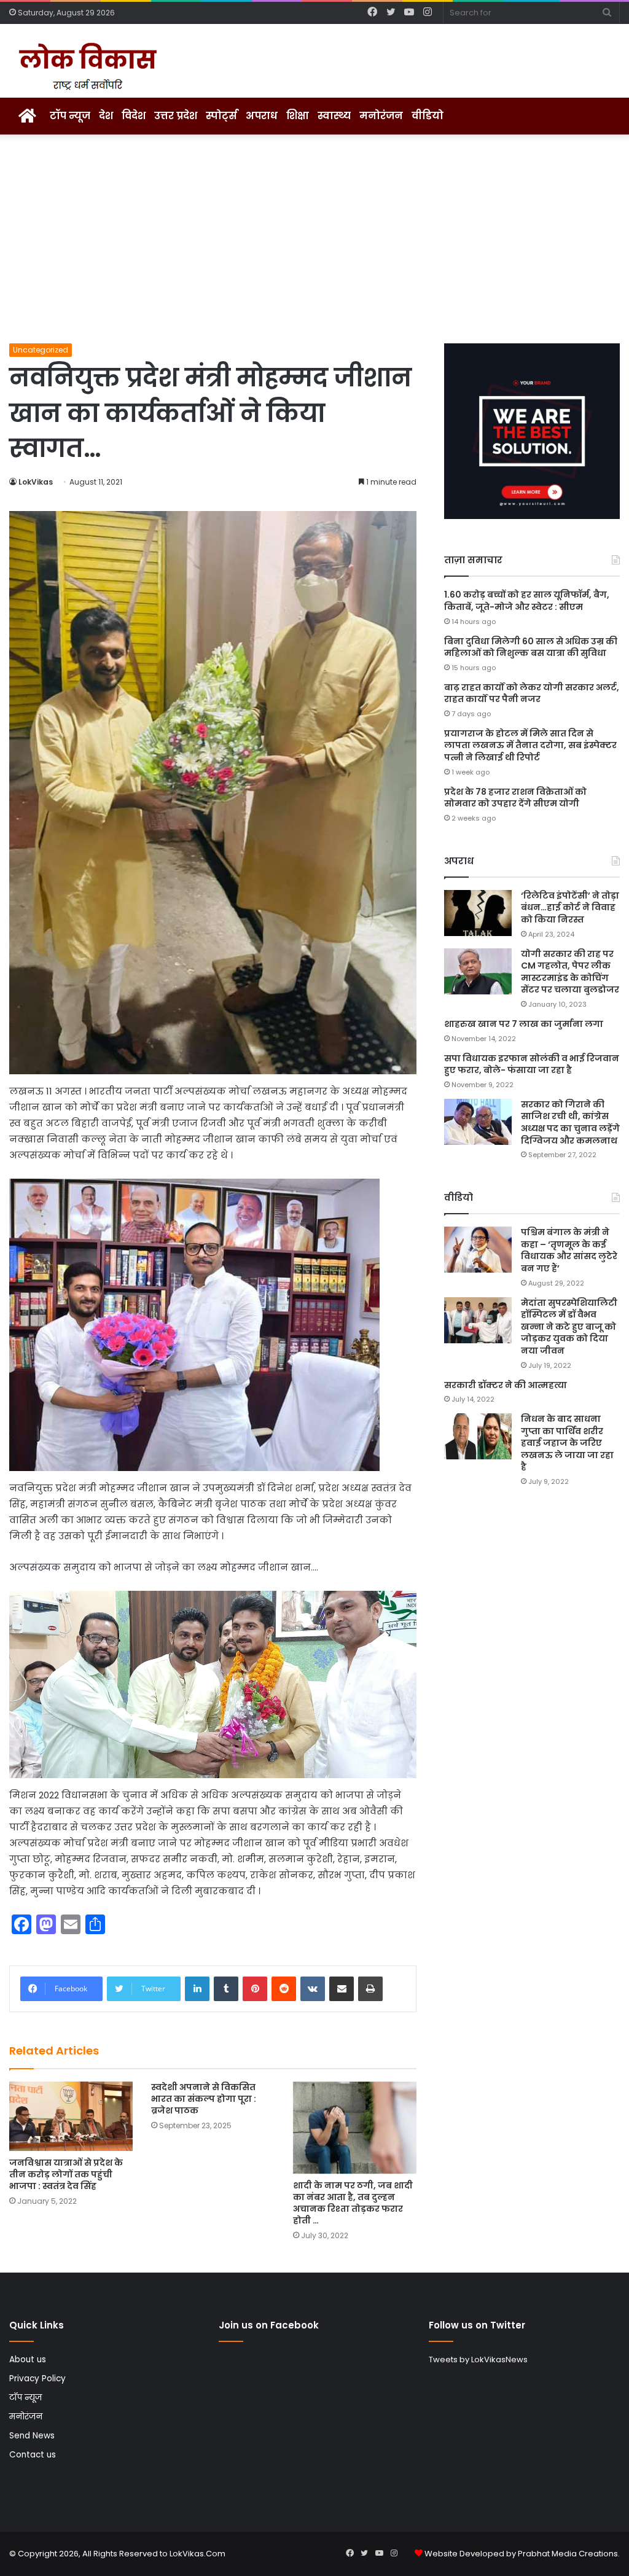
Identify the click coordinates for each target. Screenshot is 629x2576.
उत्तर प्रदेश (176, 116)
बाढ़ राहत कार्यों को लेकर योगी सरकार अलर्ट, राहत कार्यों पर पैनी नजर (532, 693)
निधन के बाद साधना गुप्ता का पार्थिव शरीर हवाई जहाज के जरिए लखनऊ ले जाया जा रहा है (567, 1443)
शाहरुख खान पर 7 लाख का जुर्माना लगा (524, 1024)
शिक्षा (298, 116)
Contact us (33, 2455)
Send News (32, 2436)
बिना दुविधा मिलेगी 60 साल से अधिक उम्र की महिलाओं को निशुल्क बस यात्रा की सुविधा (531, 647)
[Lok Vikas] (86, 67)
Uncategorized (41, 350)
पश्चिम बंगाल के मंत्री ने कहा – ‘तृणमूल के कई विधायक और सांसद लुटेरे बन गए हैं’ (569, 1250)
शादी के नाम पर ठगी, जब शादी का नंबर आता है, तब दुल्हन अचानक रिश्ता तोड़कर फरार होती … (353, 2203)
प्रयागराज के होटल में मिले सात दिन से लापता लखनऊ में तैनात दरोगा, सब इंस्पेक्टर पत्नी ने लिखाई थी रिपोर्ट (530, 745)
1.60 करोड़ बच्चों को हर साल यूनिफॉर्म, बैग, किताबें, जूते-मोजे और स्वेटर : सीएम (527, 601)
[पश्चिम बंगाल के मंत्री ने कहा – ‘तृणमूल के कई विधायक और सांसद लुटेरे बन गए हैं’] (478, 1250)
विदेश (134, 116)
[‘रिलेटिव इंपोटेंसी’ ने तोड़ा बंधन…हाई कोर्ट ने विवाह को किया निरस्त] (478, 913)
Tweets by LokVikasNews (478, 2359)
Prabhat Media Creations (568, 2554)
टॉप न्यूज (70, 116)
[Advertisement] (314, 239)
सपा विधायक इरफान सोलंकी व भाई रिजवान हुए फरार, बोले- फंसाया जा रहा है (532, 1064)
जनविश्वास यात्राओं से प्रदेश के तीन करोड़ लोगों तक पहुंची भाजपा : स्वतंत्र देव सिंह (66, 2174)
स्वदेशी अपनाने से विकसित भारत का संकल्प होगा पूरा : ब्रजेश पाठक (204, 2099)
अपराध (262, 116)
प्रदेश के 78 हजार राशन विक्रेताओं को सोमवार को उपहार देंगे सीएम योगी (515, 798)
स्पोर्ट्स (221, 116)
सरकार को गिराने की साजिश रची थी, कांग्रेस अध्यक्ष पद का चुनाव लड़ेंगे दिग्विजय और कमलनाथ (570, 1122)
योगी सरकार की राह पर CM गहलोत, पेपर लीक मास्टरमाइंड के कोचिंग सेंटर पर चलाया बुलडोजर (570, 972)
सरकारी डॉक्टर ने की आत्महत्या (506, 1385)
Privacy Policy (37, 2379)
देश (106, 116)
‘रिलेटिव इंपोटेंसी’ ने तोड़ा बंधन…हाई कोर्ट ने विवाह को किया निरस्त (570, 907)
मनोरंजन (381, 116)
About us (28, 2359)
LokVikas (36, 482)
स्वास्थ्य (334, 116)
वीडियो (428, 116)
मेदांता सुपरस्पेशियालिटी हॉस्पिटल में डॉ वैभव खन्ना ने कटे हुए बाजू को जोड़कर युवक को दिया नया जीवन (569, 1327)
